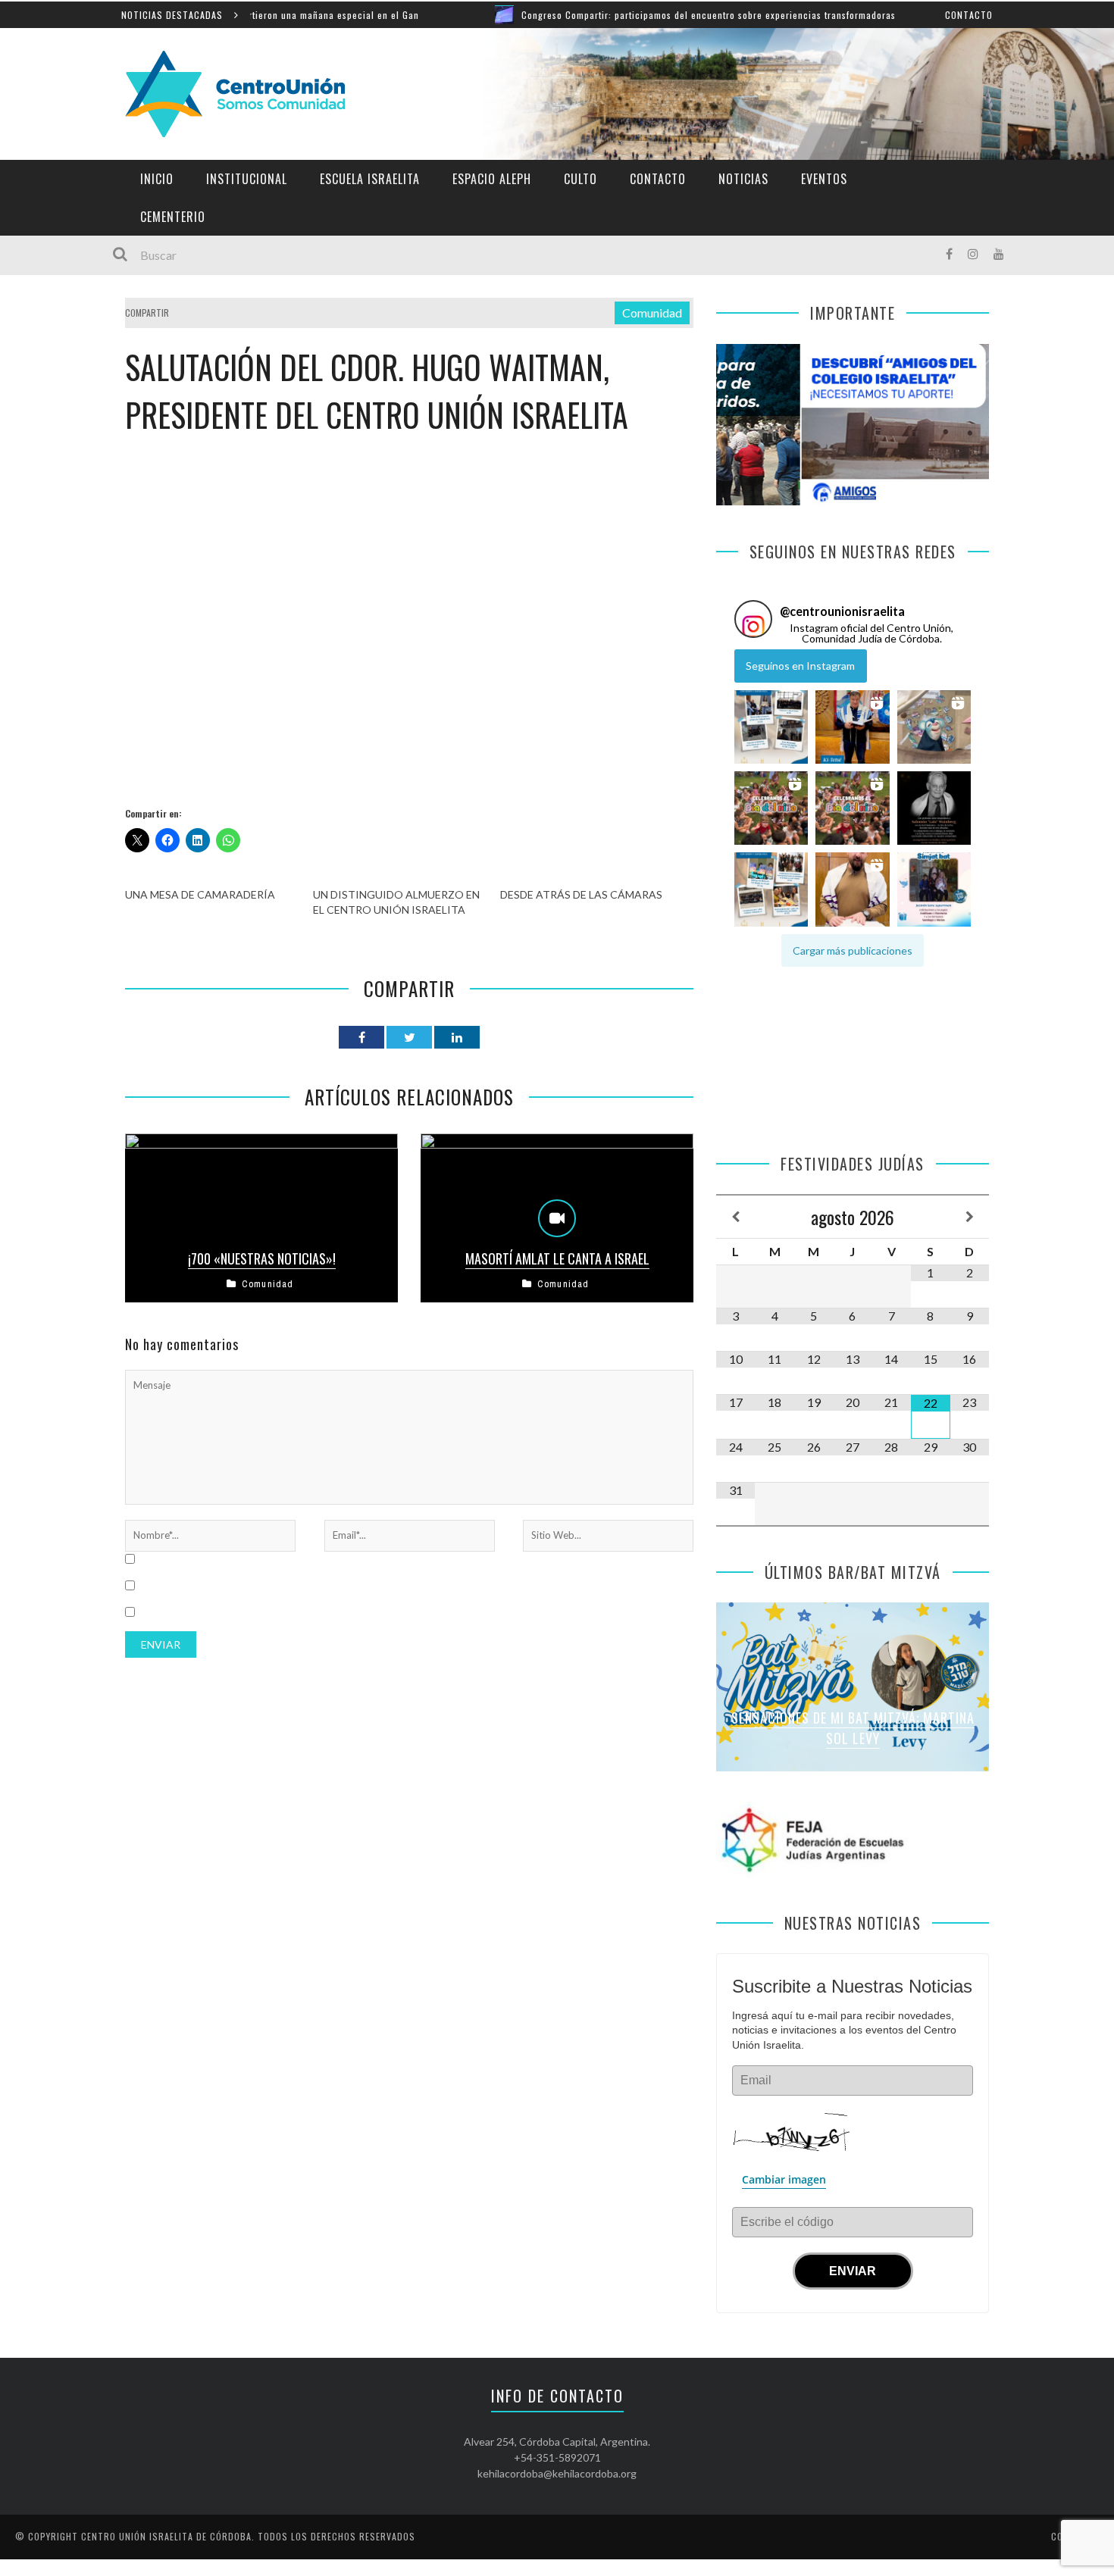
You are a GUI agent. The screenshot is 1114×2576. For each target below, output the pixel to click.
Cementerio (173, 217)
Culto (580, 179)
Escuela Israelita (370, 179)
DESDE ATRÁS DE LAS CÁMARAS (581, 894)
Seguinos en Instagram (800, 666)
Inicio (157, 179)
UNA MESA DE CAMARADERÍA (200, 894)
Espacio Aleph (492, 179)
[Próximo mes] (970, 1217)
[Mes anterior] (735, 1217)
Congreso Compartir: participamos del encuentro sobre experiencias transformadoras (606, 15)
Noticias (743, 179)
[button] (771, 727)
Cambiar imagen (784, 2179)
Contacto (969, 15)
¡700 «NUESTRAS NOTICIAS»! (262, 1258)
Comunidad (652, 313)
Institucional (247, 179)
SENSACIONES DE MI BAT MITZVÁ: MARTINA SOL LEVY (853, 1728)
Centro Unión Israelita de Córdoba (166, 2536)
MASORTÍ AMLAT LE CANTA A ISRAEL (557, 1258)
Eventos (824, 179)
